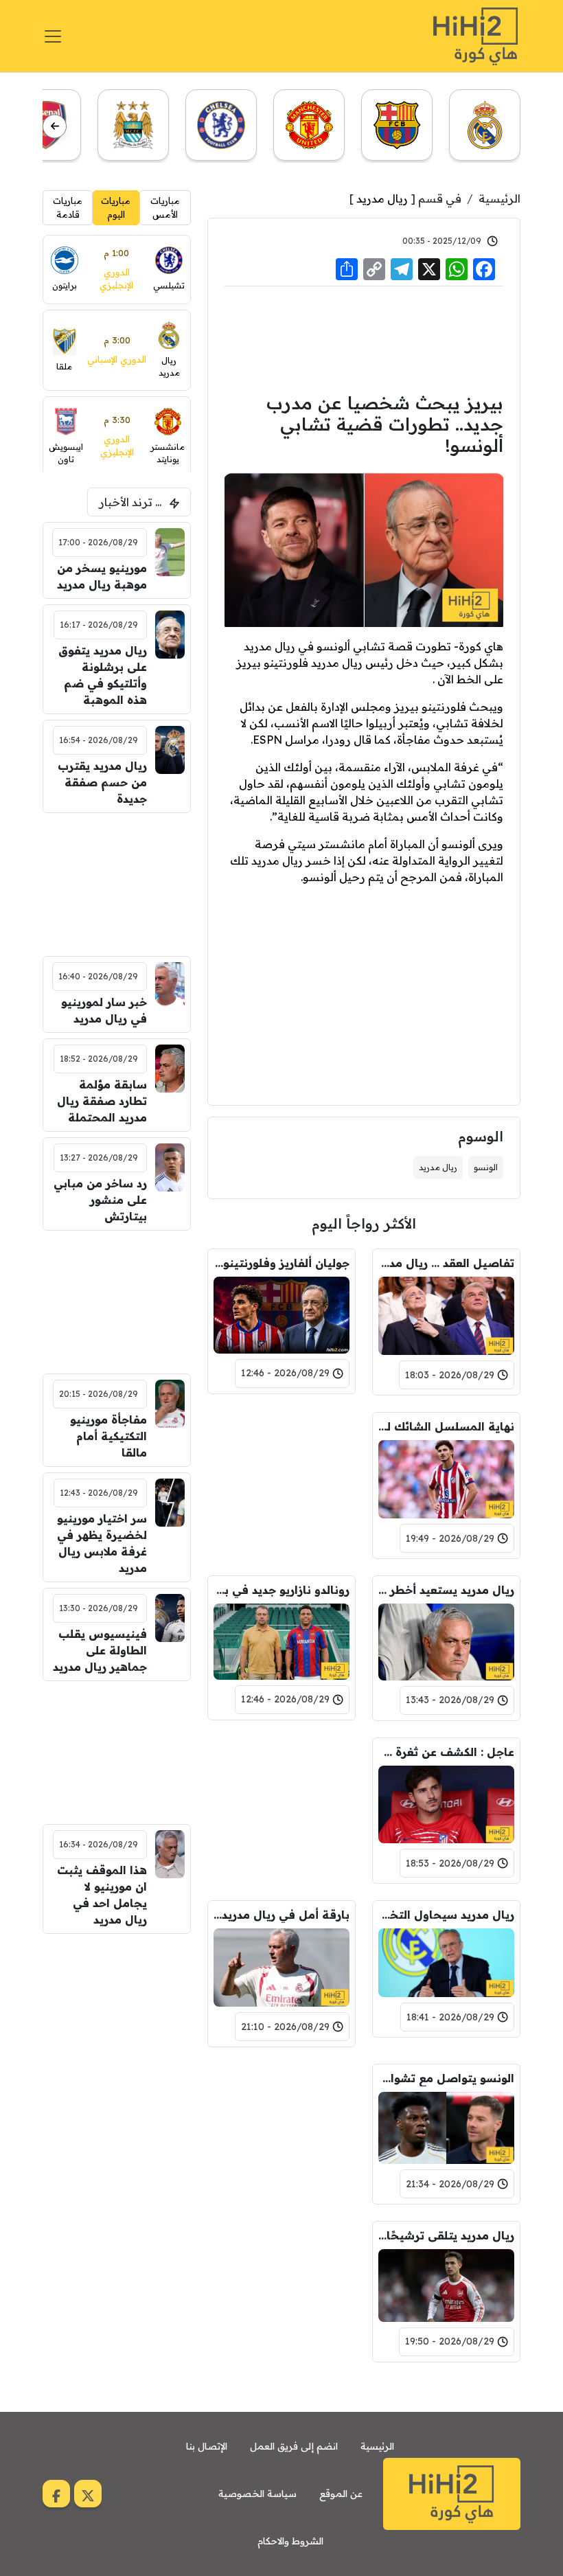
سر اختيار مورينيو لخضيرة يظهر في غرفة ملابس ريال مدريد (102, 1543)
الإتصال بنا (207, 2446)
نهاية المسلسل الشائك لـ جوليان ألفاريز (446, 1426)
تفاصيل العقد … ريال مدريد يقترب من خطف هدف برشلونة (446, 1263)
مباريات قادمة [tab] (68, 207)
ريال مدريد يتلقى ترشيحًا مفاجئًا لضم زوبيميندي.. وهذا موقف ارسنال (446, 2235)
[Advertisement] (364, 337)
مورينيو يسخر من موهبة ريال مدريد (102, 576)
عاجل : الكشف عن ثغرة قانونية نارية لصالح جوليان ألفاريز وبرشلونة (446, 1752)
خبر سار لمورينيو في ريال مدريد (104, 1010)
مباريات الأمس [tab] (165, 207)
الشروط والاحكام (290, 2541)
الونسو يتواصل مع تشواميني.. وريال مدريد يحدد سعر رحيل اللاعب (446, 2078)
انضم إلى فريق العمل (294, 2446)
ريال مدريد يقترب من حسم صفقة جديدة (102, 782)
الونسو (486, 1167)
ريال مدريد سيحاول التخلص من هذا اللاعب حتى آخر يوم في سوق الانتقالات (446, 1915)
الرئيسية (499, 198)
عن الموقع (341, 2494)
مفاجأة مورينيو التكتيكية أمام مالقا (108, 1436)
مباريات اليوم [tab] (116, 207)
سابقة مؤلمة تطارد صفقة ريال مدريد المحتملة (102, 1101)
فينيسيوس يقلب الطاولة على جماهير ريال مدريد (100, 1650)
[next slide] (55, 126)
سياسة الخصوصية (257, 2494)
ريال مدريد (382, 198)
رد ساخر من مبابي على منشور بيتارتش (100, 1200)
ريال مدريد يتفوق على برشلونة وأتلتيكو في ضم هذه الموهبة (103, 675)
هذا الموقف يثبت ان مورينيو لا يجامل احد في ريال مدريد (102, 1895)
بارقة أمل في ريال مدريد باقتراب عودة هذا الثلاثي (281, 1915)
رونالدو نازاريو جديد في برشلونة (281, 1590)
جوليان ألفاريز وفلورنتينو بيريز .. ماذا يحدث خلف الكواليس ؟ (281, 1263)
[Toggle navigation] (53, 36)
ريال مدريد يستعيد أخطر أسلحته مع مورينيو (446, 1590)
